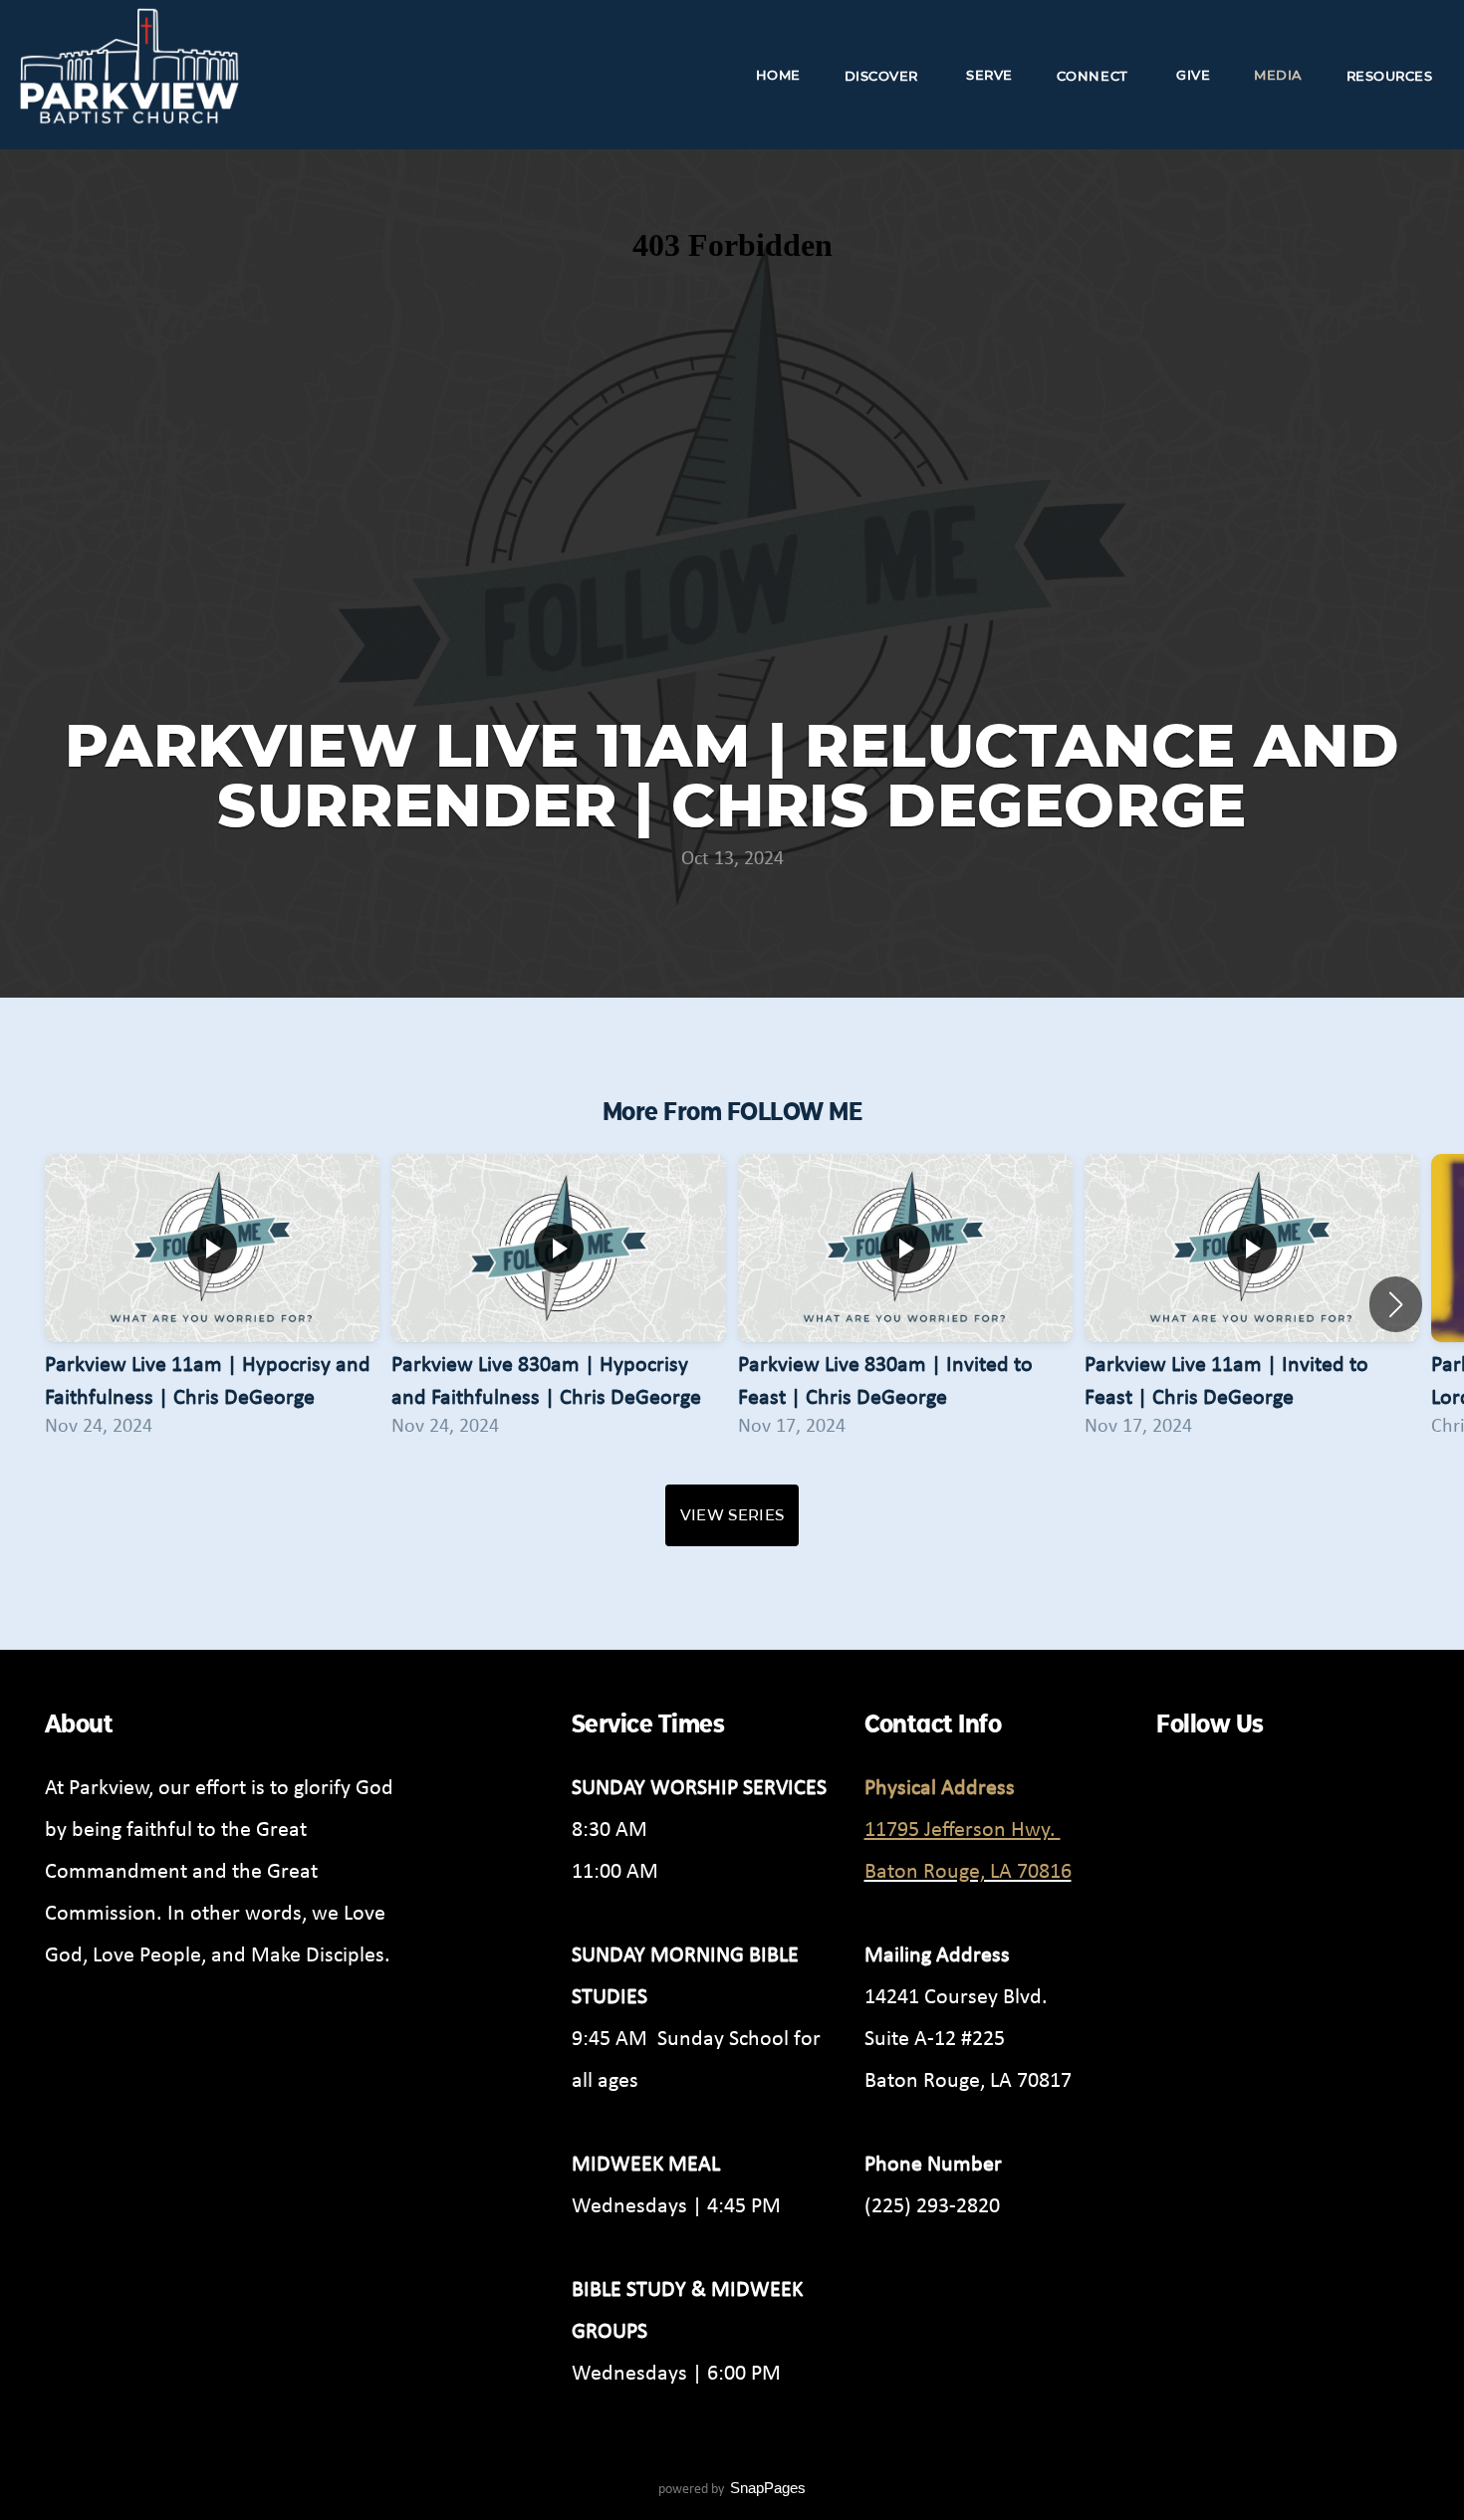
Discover (884, 75)
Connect (1095, 75)
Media (1278, 75)
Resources (1392, 75)
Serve (989, 75)
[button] (1396, 1304)
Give (1193, 75)
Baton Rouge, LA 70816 (968, 1870)
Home (778, 75)
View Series (732, 1515)
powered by (732, 2489)
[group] (212, 1304)
